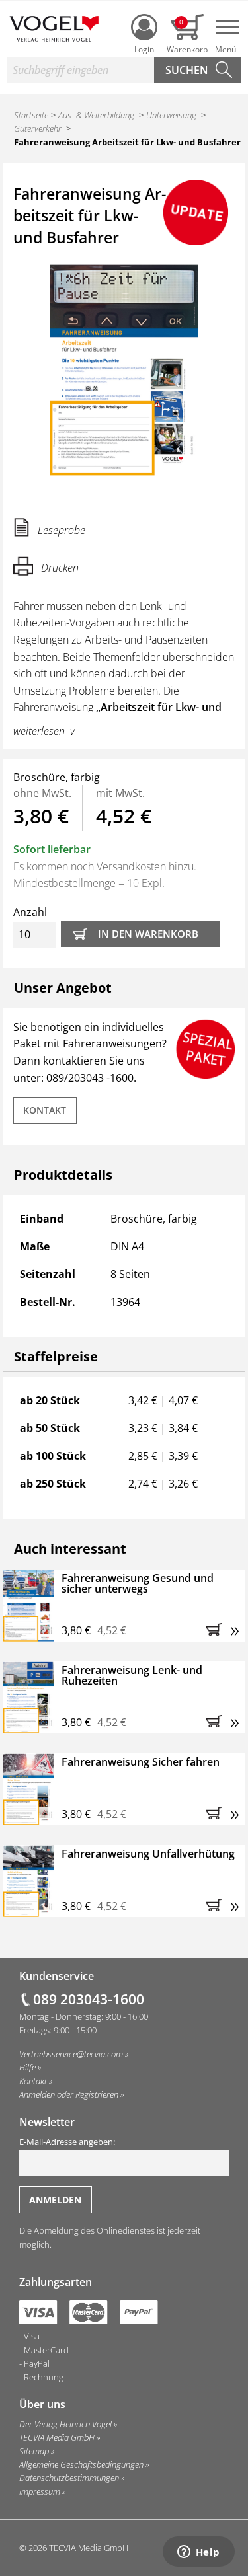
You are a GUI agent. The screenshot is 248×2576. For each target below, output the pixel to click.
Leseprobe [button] (62, 530)
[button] (216, 1629)
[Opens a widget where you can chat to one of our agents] (198, 2553)
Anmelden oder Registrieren (69, 2094)
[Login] (144, 27)
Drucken (60, 568)
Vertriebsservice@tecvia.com (71, 2054)
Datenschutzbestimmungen (69, 2478)
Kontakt (45, 1110)
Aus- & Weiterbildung (96, 115)
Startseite (31, 115)
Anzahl (30, 912)
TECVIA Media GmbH (57, 2437)
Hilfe (27, 2067)
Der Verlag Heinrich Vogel (65, 2424)
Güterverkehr (38, 128)
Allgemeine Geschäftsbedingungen (81, 2464)
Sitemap (34, 2451)
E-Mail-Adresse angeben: (67, 2142)
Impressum (40, 2491)
